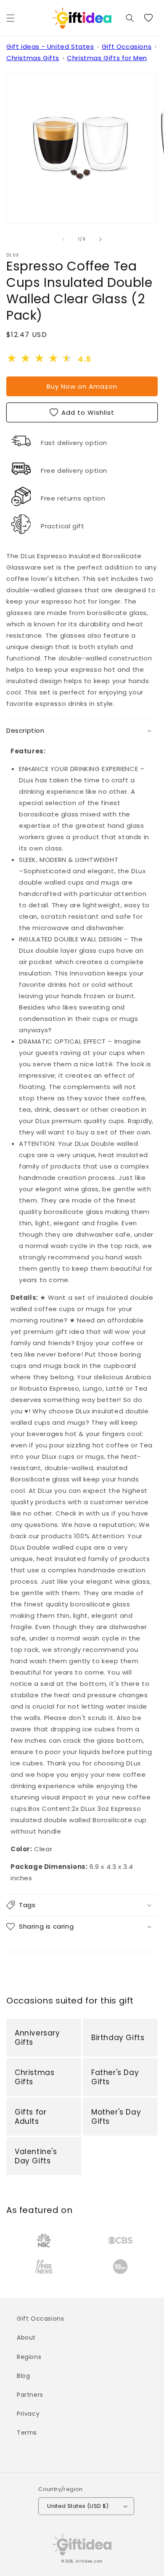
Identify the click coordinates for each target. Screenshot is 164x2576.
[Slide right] (101, 239)
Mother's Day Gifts (116, 2117)
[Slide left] (63, 239)
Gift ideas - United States (50, 46)
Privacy (28, 2414)
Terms (27, 2433)
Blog (23, 2376)
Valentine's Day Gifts (36, 2156)
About (26, 2337)
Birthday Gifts (118, 2038)
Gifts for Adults (30, 2117)
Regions (29, 2357)
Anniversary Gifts (37, 2038)
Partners (30, 2395)
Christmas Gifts (33, 58)
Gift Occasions (127, 46)
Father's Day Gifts (115, 2077)
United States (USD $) (78, 2506)
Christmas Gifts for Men (107, 58)
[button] (11, 18)
